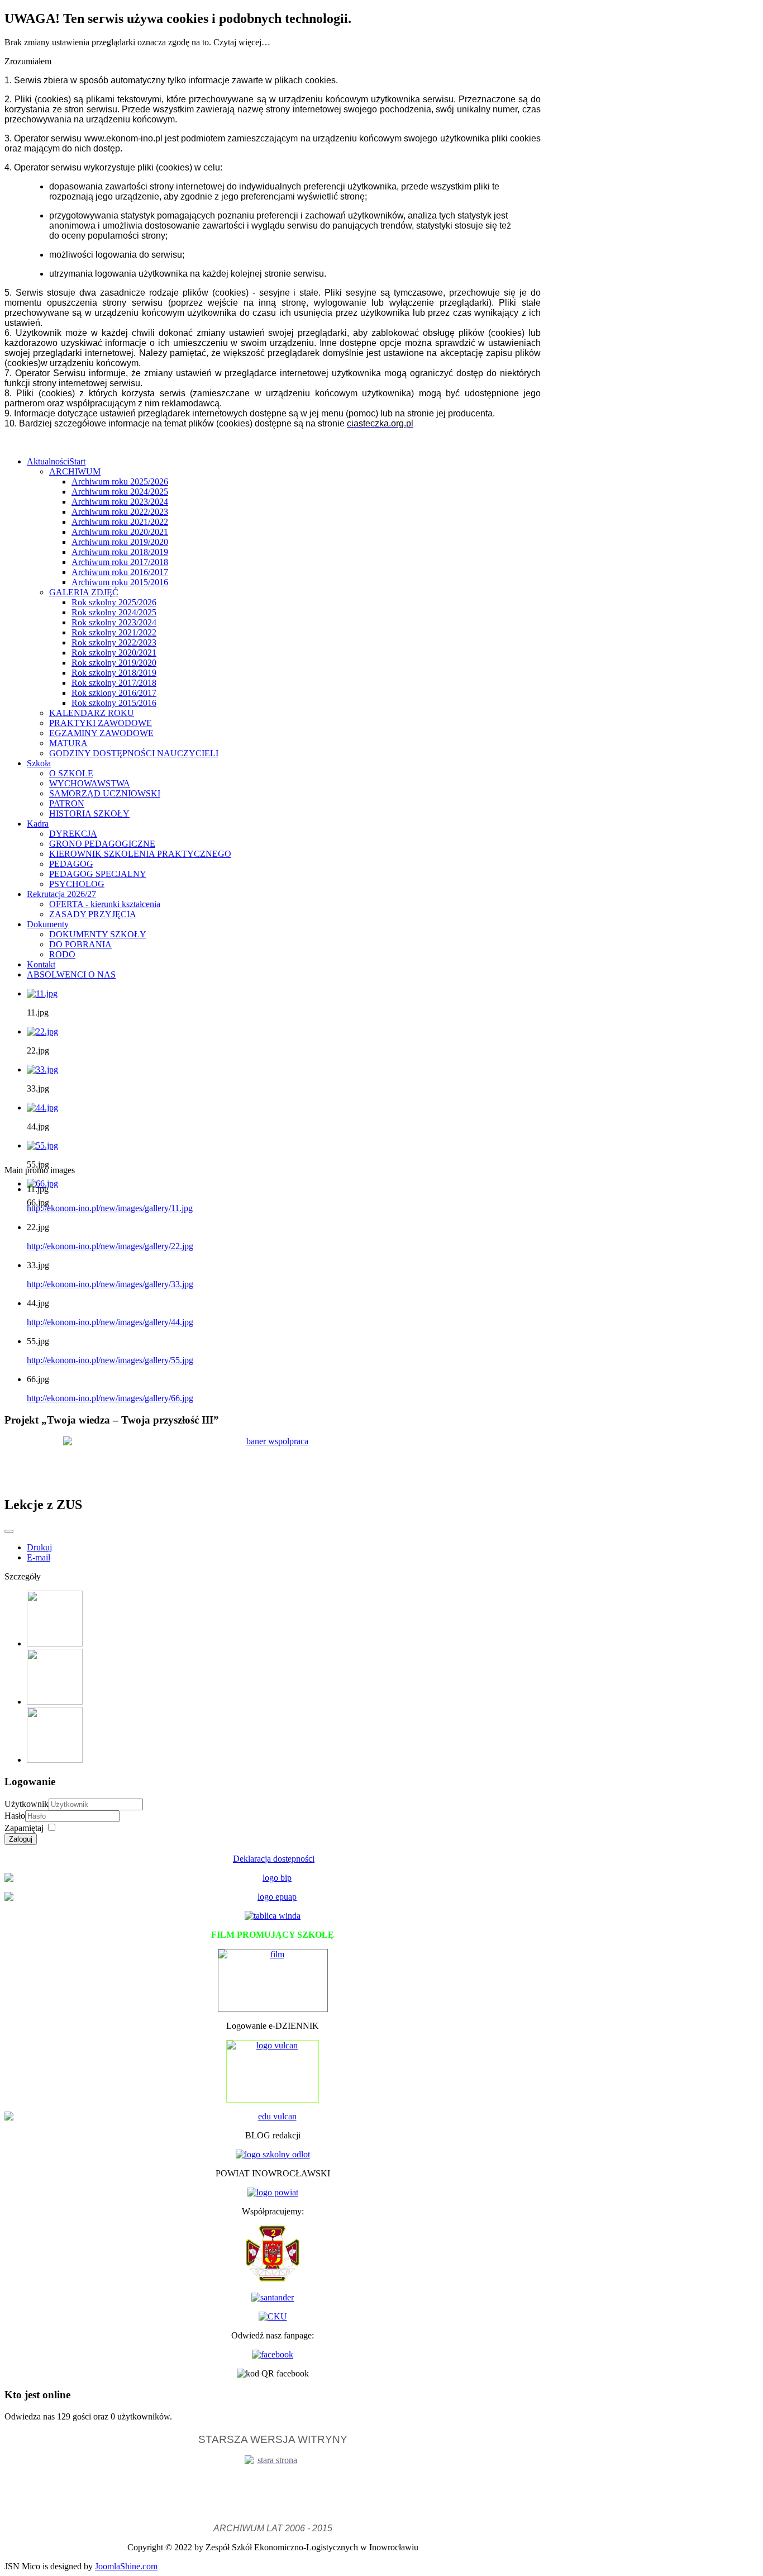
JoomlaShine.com (126, 2566)
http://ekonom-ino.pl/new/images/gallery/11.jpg (110, 1208)
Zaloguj (21, 1839)
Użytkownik (27, 1804)
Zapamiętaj (24, 1828)
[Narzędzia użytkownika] (9, 1531)
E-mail (39, 1557)
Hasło (15, 1816)
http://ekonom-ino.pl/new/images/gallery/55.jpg (110, 1360)
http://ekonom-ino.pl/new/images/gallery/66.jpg (110, 1398)
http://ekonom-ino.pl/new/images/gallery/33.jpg (110, 1284)
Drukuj (39, 1547)
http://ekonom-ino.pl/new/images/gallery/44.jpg (110, 1322)
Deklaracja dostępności (274, 1859)
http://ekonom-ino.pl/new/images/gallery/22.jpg (110, 1246)
